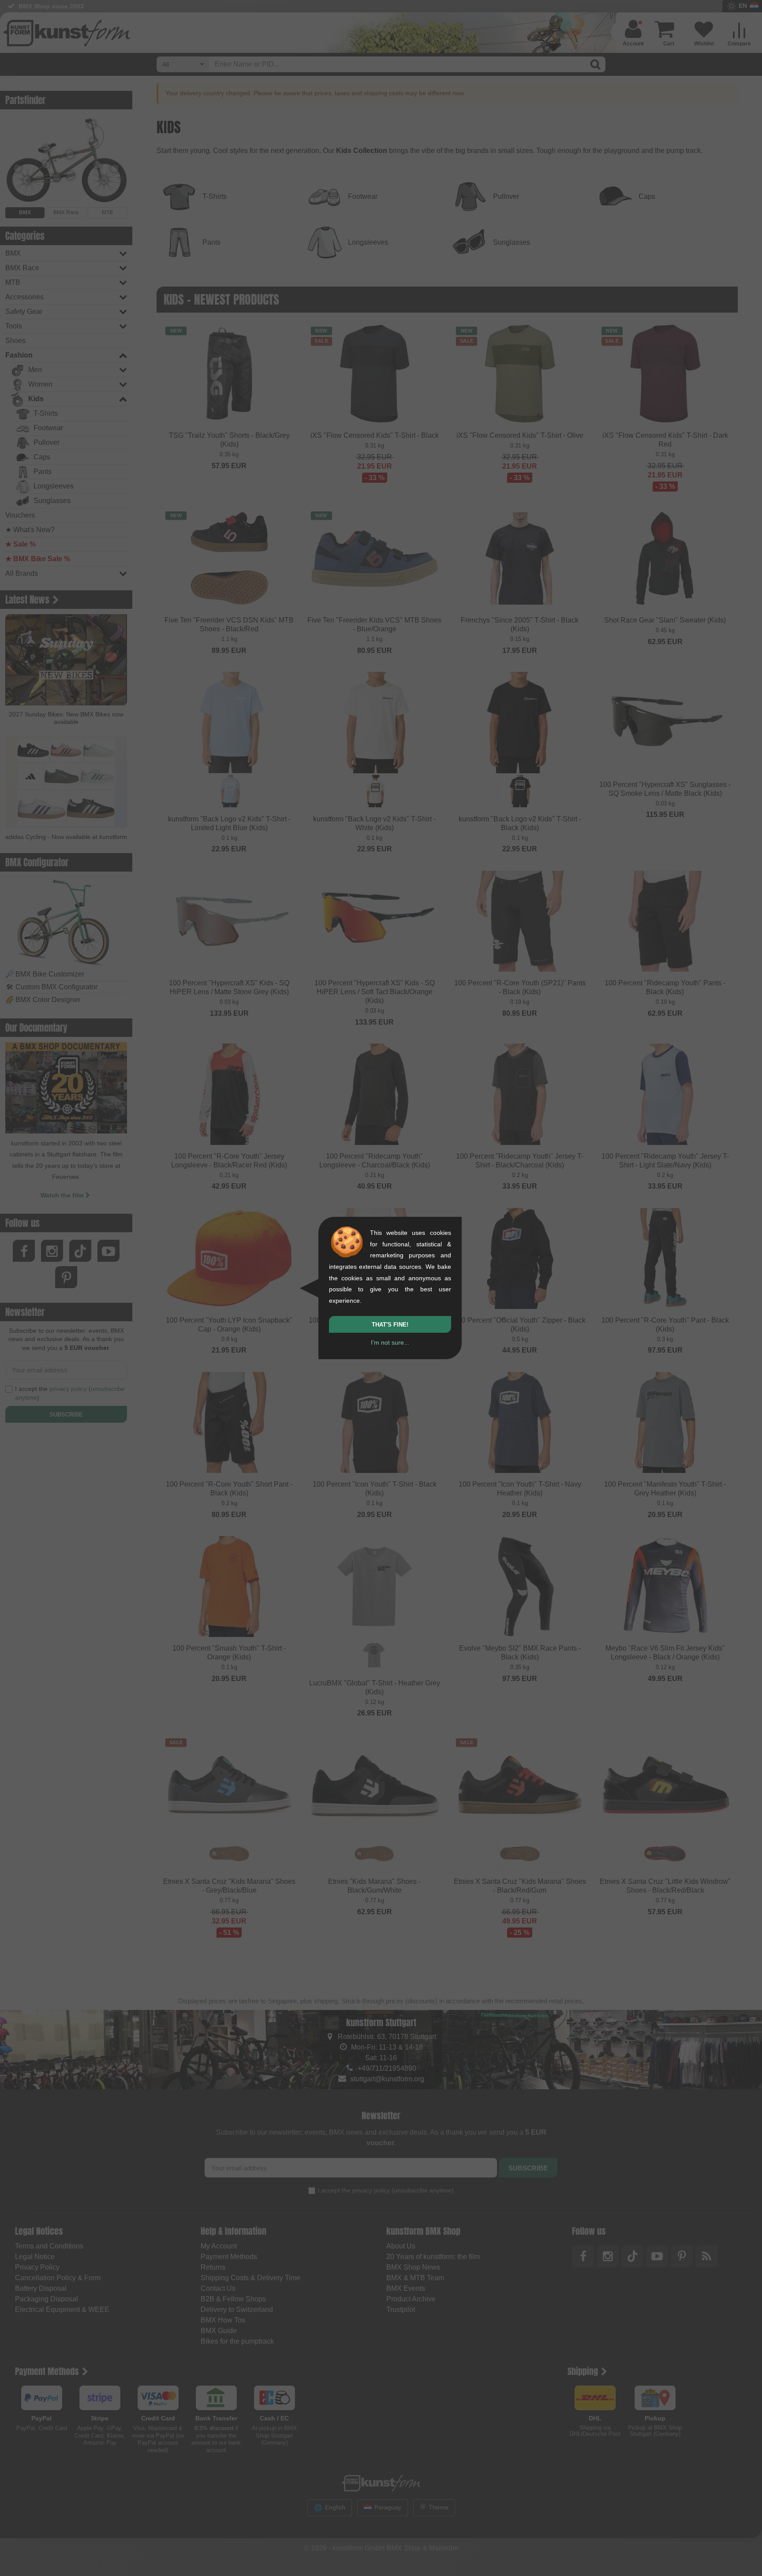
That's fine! (390, 1325)
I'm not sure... (390, 1342)
